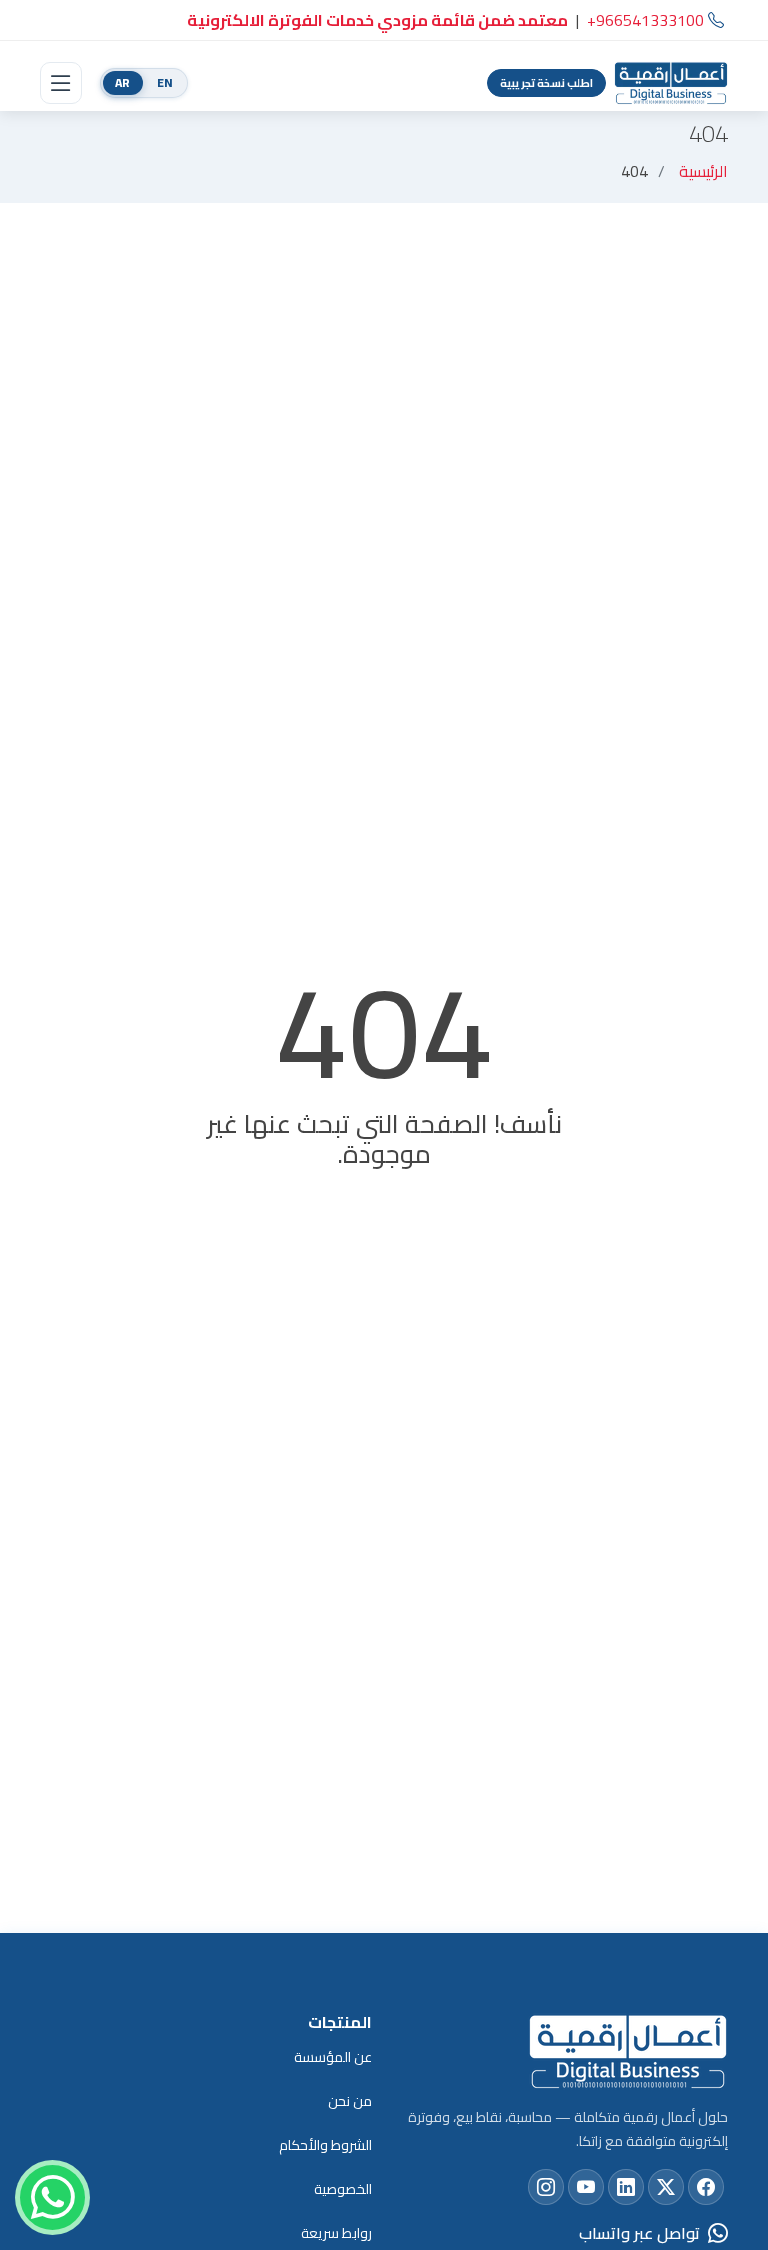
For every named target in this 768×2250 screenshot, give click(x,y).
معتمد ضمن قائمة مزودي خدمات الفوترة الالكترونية (377, 20)
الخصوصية (343, 2189)
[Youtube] (586, 2187)
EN (165, 82)
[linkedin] (626, 2187)
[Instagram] (546, 2187)
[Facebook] (706, 2187)
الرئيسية (703, 171)
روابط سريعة (336, 2233)
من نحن (350, 2101)
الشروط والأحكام (325, 2145)
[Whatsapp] (52, 2197)
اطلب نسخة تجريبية (546, 83)
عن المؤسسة (333, 2057)
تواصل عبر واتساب (639, 2233)
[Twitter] (666, 2187)
